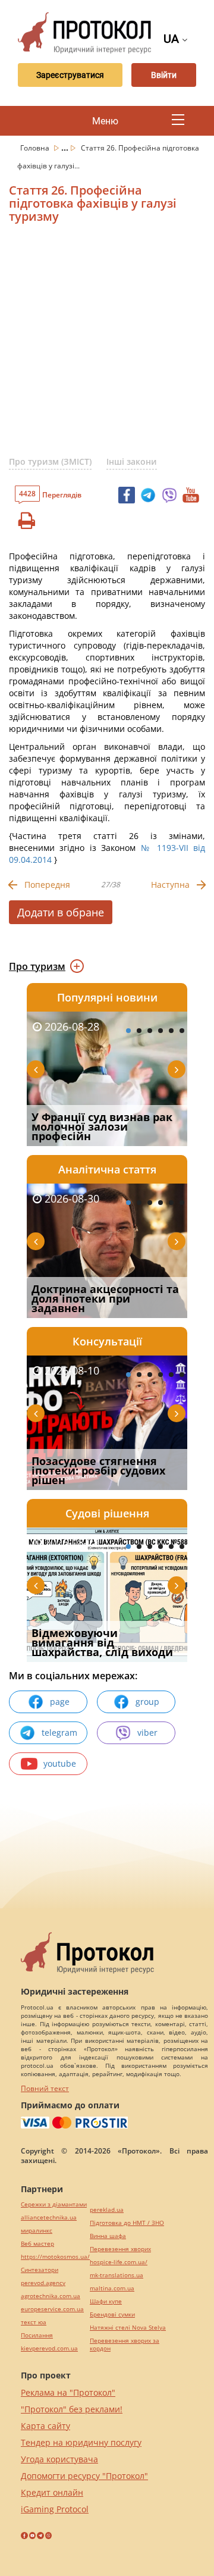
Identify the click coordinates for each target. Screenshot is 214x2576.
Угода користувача (59, 2459)
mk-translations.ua (117, 2275)
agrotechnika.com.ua (51, 2296)
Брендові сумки (112, 2314)
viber (147, 1733)
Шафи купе (106, 2301)
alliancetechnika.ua (49, 2217)
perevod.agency (43, 2283)
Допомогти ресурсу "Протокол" (84, 2476)
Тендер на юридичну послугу (81, 2442)
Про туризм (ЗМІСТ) (50, 461)
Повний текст (45, 2088)
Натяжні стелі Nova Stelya (128, 2328)
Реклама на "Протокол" (68, 2392)
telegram (59, 1733)
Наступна (170, 885)
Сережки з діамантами (54, 2204)
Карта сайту (45, 2426)
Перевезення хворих (120, 2249)
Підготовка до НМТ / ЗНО (127, 2223)
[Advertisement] (107, 345)
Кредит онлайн (52, 2492)
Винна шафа (108, 2236)
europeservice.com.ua (52, 2309)
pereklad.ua (107, 2210)
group (147, 1702)
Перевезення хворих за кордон (125, 2345)
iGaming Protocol (55, 2509)
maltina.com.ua (112, 2288)
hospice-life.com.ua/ (119, 2262)
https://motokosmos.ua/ (55, 2257)
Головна (36, 148)
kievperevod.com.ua (49, 2348)
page (60, 1702)
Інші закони (132, 461)
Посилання (37, 2335)
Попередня (47, 885)
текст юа (34, 2322)
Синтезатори (40, 2270)
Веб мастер (37, 2244)
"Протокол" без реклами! (72, 2409)
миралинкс (37, 2231)
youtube (60, 1763)
